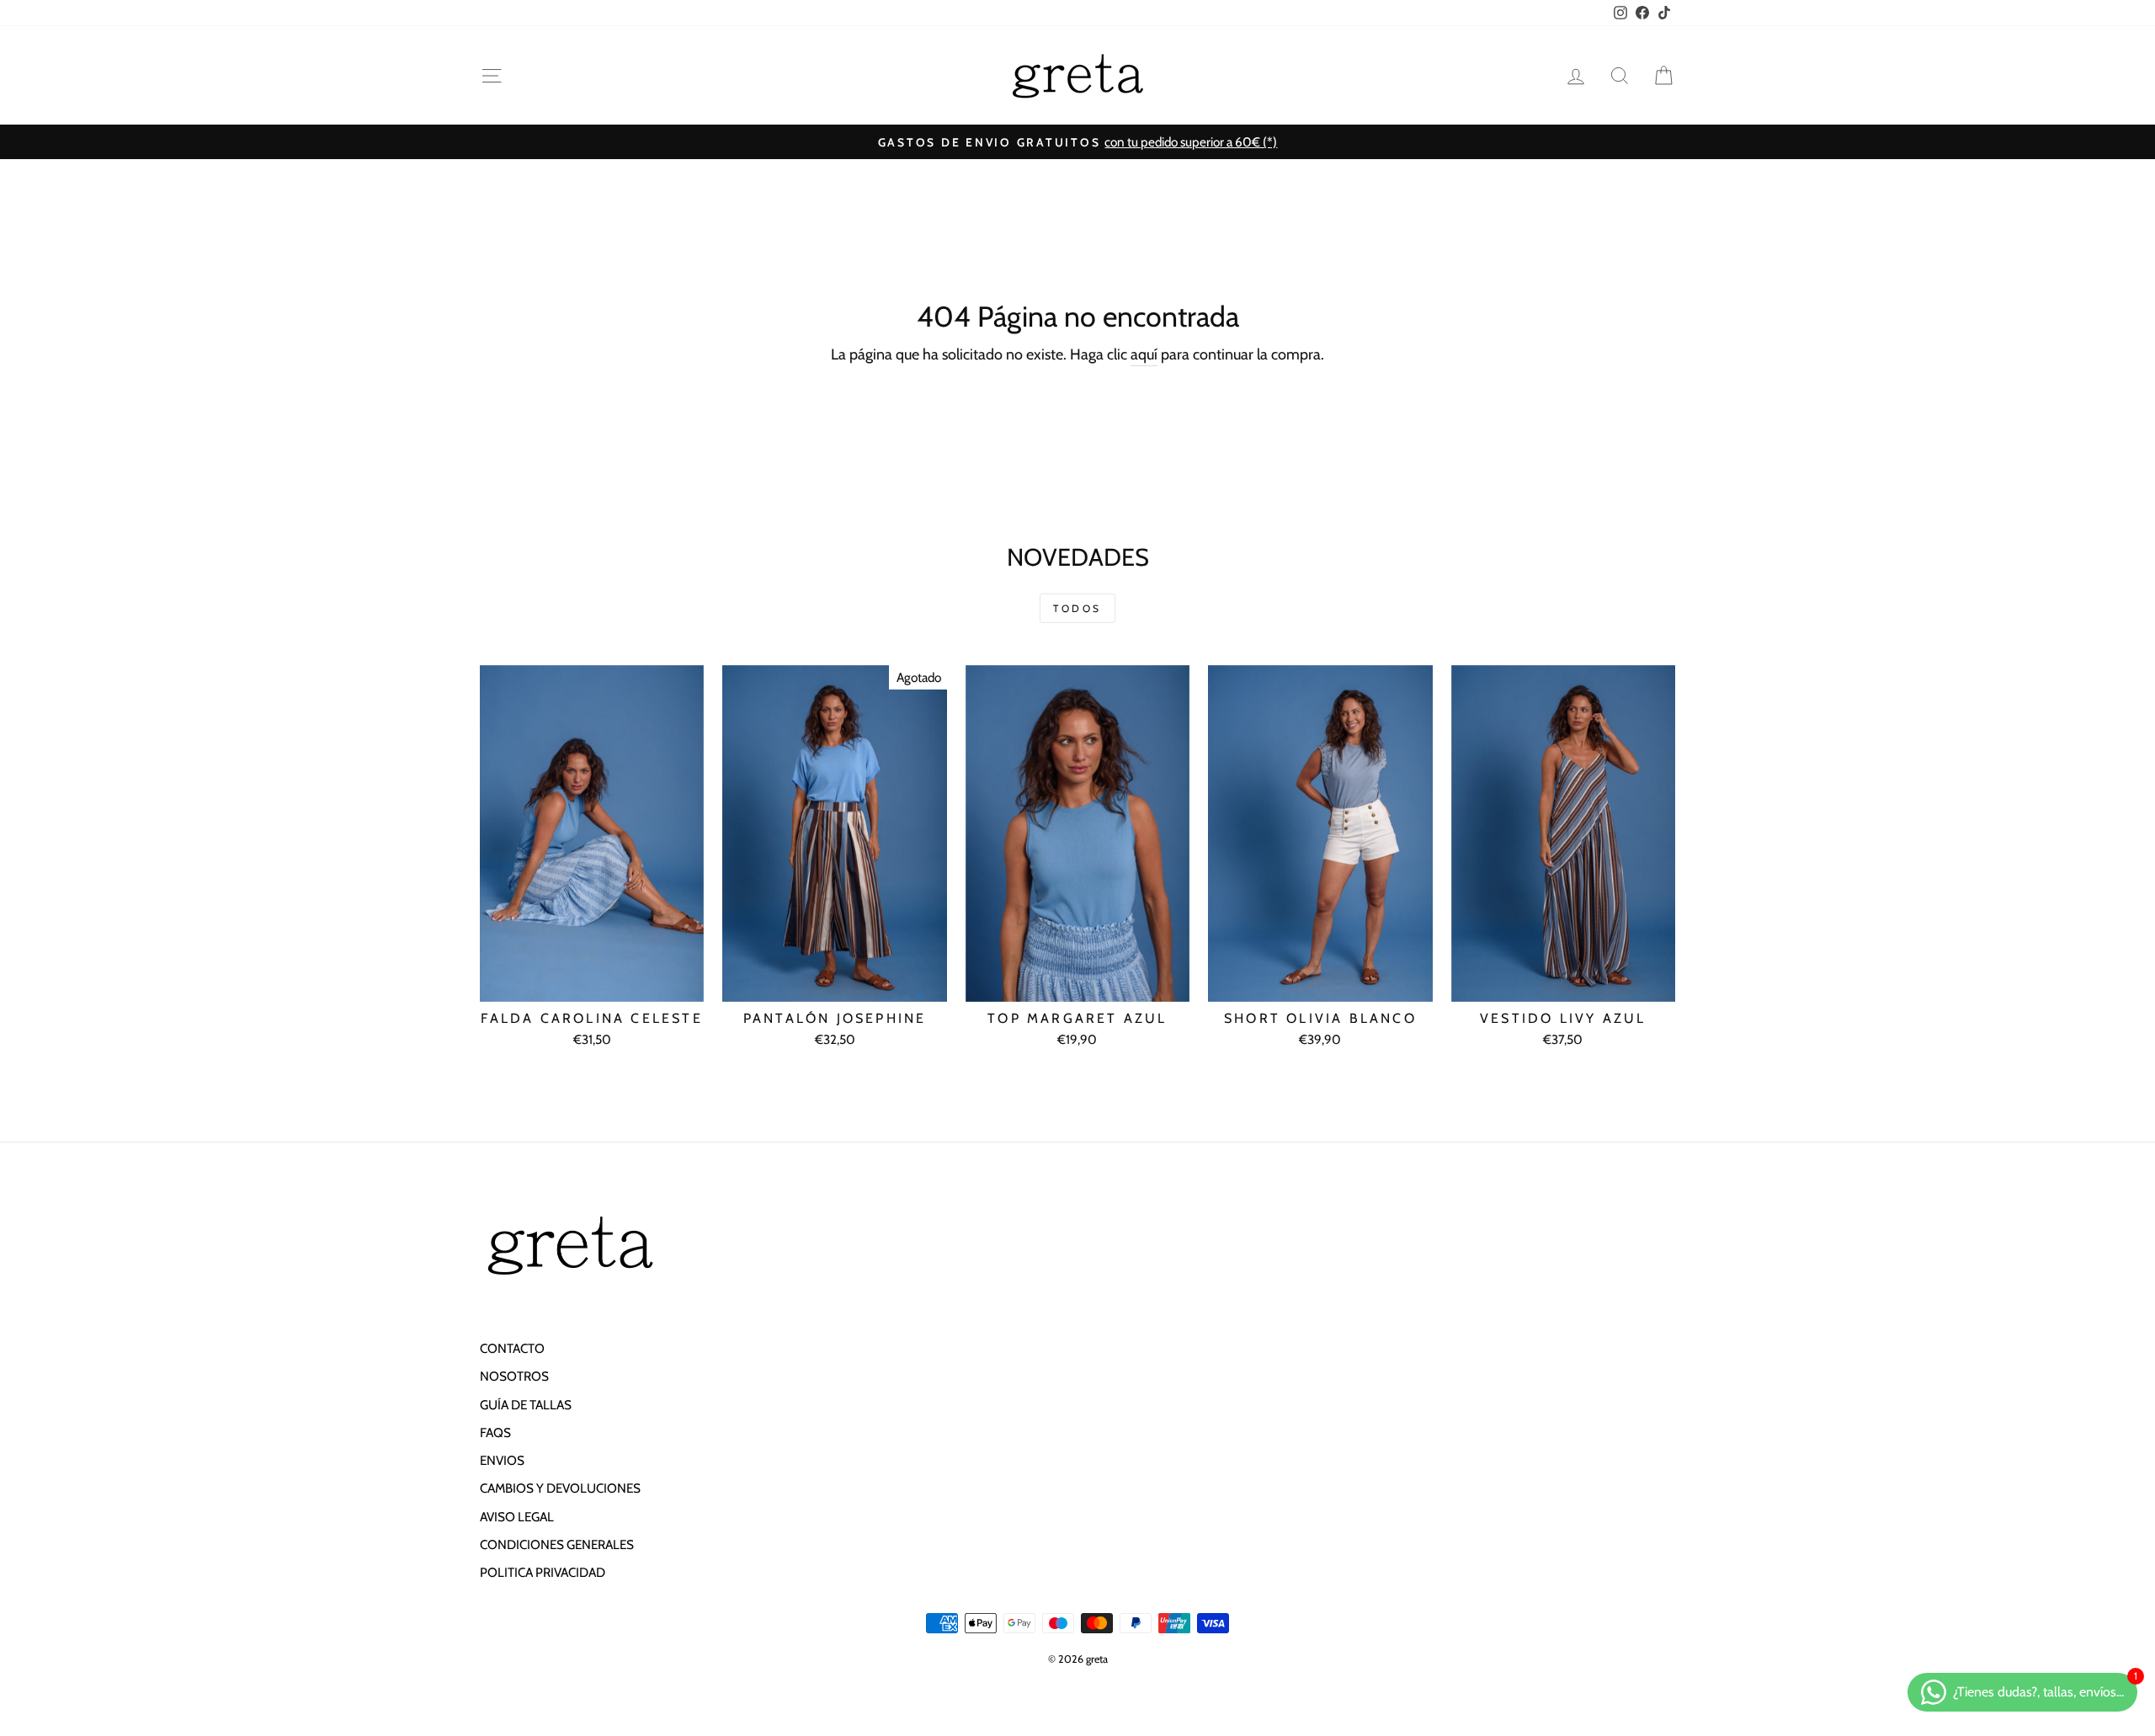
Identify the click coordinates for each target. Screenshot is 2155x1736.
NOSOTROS (514, 1376)
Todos (1077, 608)
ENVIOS (502, 1460)
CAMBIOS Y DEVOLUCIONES (560, 1488)
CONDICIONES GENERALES (557, 1544)
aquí (1144, 354)
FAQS (495, 1432)
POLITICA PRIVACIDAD (543, 1572)
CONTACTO (512, 1348)
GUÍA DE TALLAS (526, 1405)
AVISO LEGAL (517, 1517)
